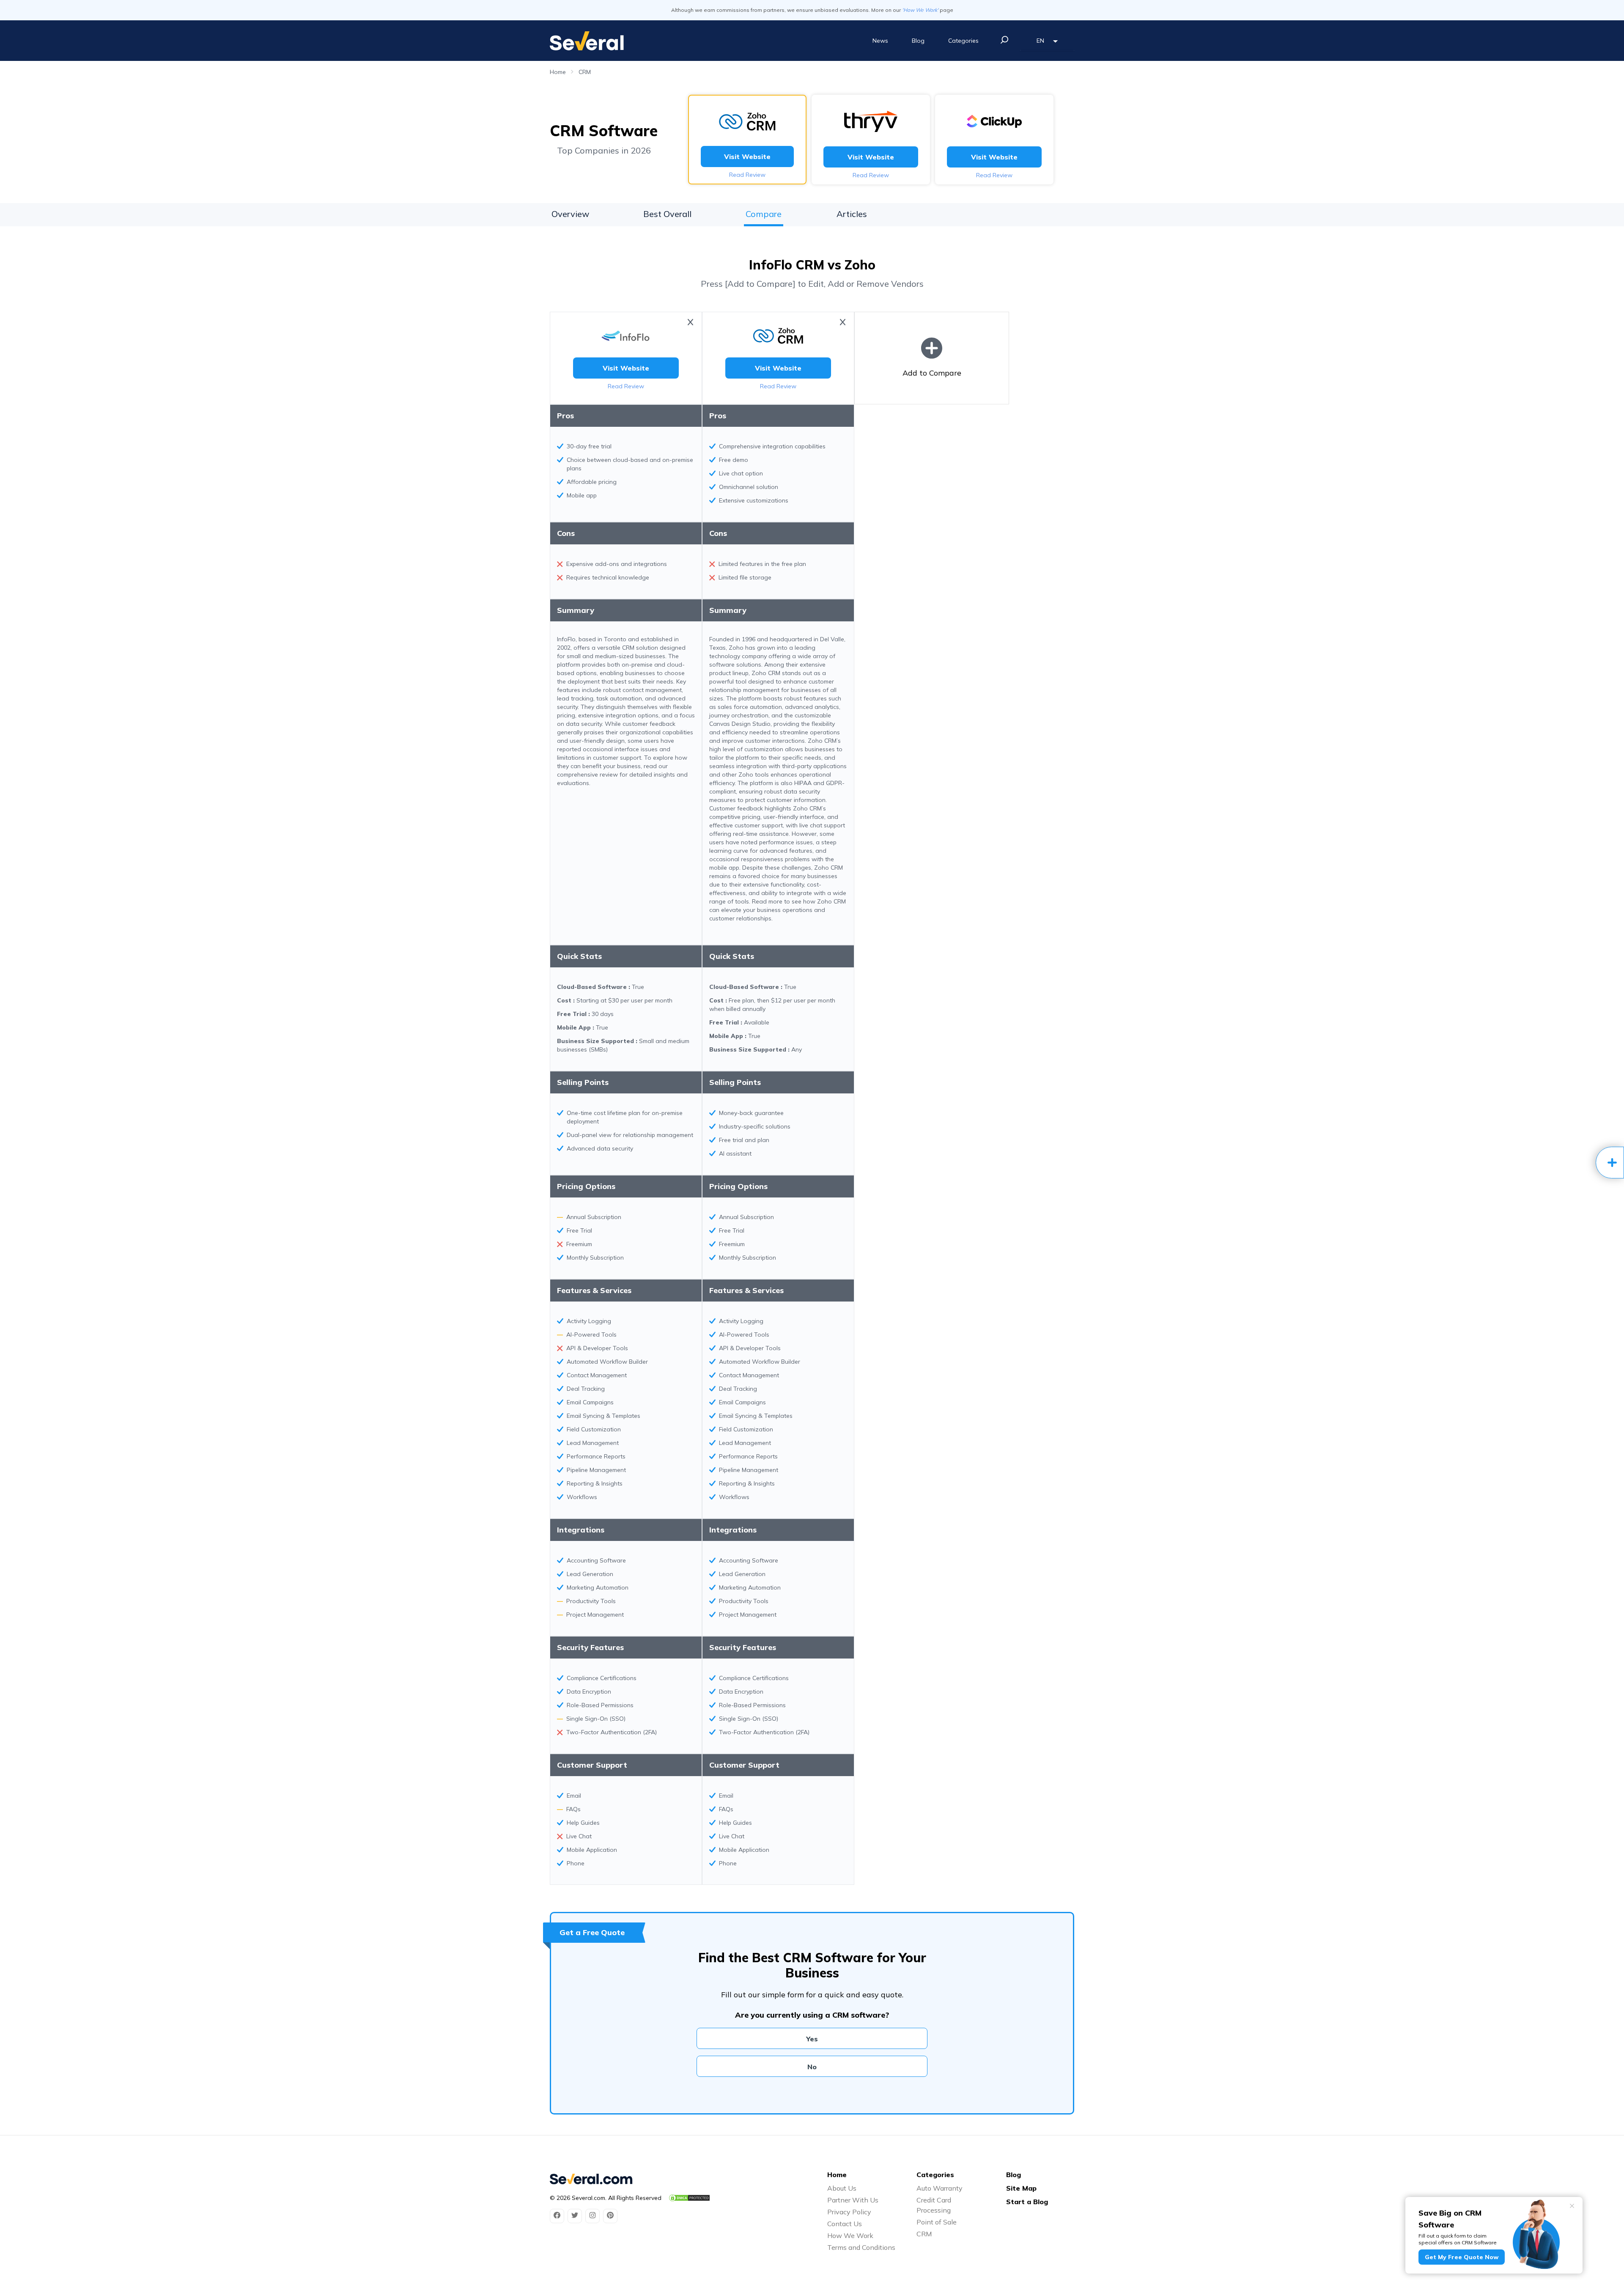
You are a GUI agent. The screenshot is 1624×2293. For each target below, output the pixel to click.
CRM (585, 72)
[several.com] (587, 41)
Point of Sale (937, 2222)
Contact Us (845, 2224)
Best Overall (667, 214)
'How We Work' (920, 10)
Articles (852, 214)
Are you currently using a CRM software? (812, 2015)
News (880, 41)
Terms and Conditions (861, 2247)
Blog (918, 41)
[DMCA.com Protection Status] (689, 2198)
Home (558, 72)
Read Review (747, 175)
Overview (570, 214)
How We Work (850, 2235)
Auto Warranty (940, 2188)
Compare (764, 214)
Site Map (1021, 2188)
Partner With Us (853, 2200)
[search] (1004, 40)
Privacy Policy (849, 2212)
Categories (963, 41)
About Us (842, 2188)
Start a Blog (1027, 2202)
